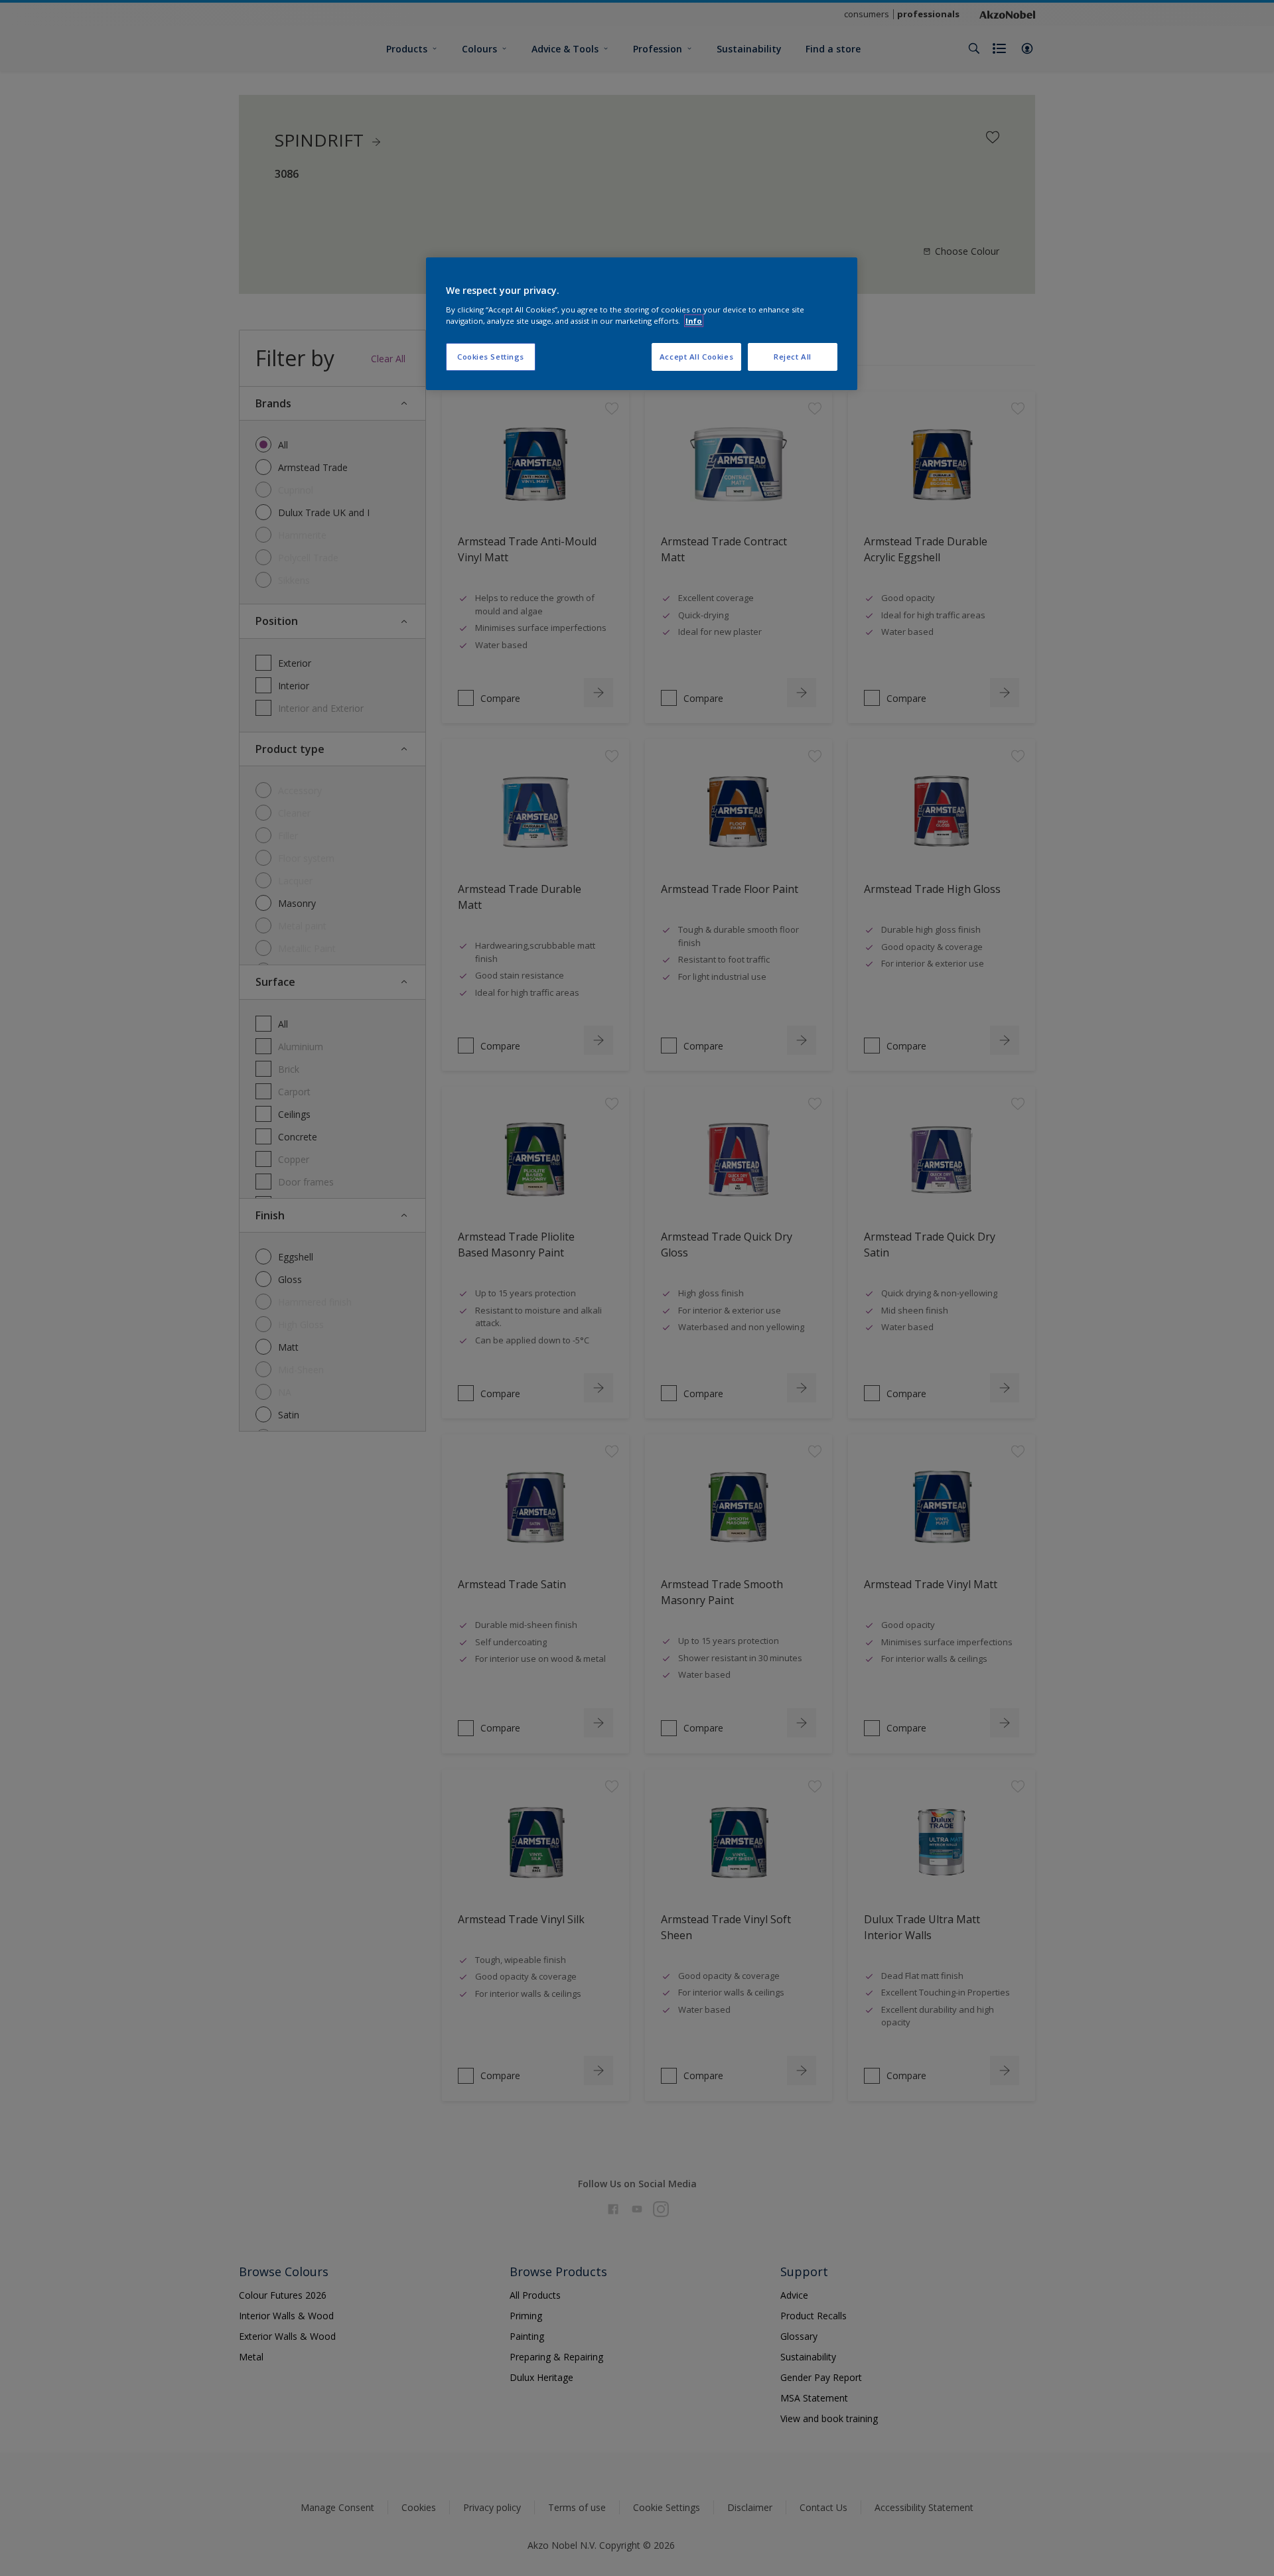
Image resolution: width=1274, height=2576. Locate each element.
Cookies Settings (491, 357)
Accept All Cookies (696, 357)
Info (694, 321)
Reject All (793, 357)
